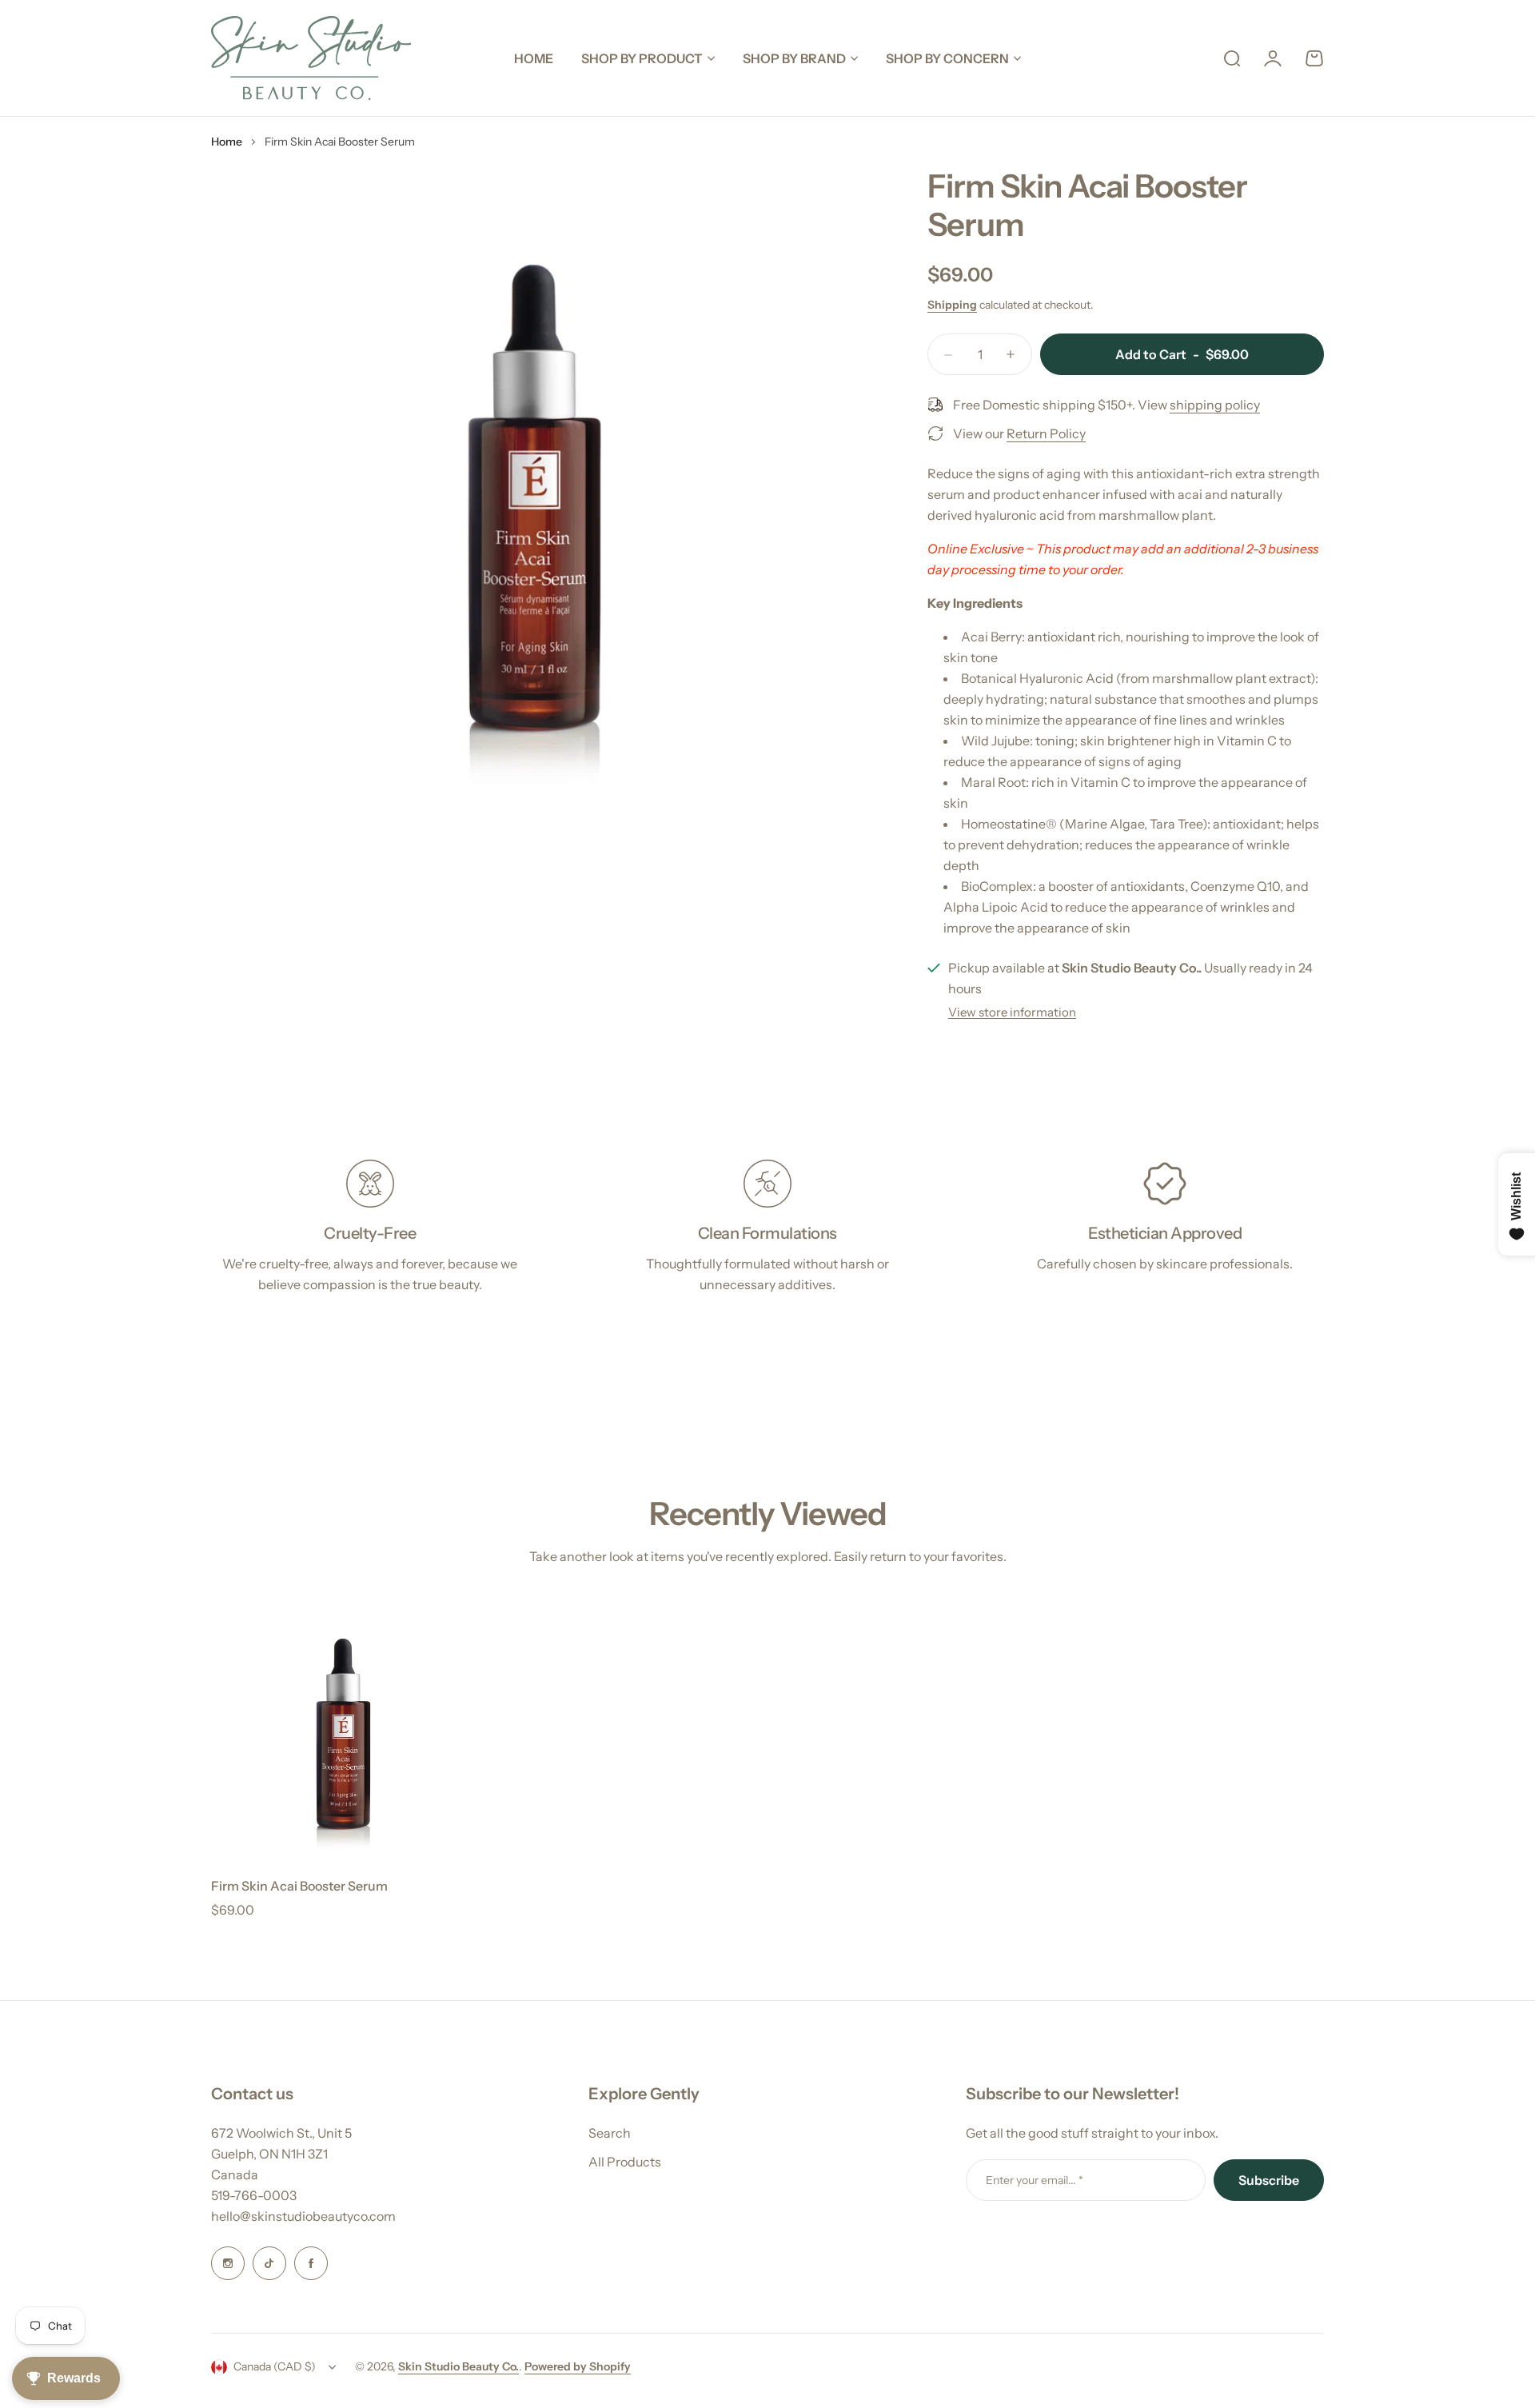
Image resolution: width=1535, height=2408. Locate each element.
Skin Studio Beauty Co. (459, 2366)
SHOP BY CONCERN (947, 58)
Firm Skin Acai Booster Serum (299, 1886)
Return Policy (1046, 433)
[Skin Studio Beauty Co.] (311, 58)
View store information (1012, 1012)
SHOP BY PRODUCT (642, 58)
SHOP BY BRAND (794, 58)
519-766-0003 (254, 2195)
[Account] (1273, 58)
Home (227, 142)
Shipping (952, 305)
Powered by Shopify (578, 2366)
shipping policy (1215, 405)
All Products (625, 2162)
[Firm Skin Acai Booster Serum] (343, 1731)
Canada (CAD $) (275, 2366)
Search (610, 2133)
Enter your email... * (1035, 2180)
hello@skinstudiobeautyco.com (303, 2216)
